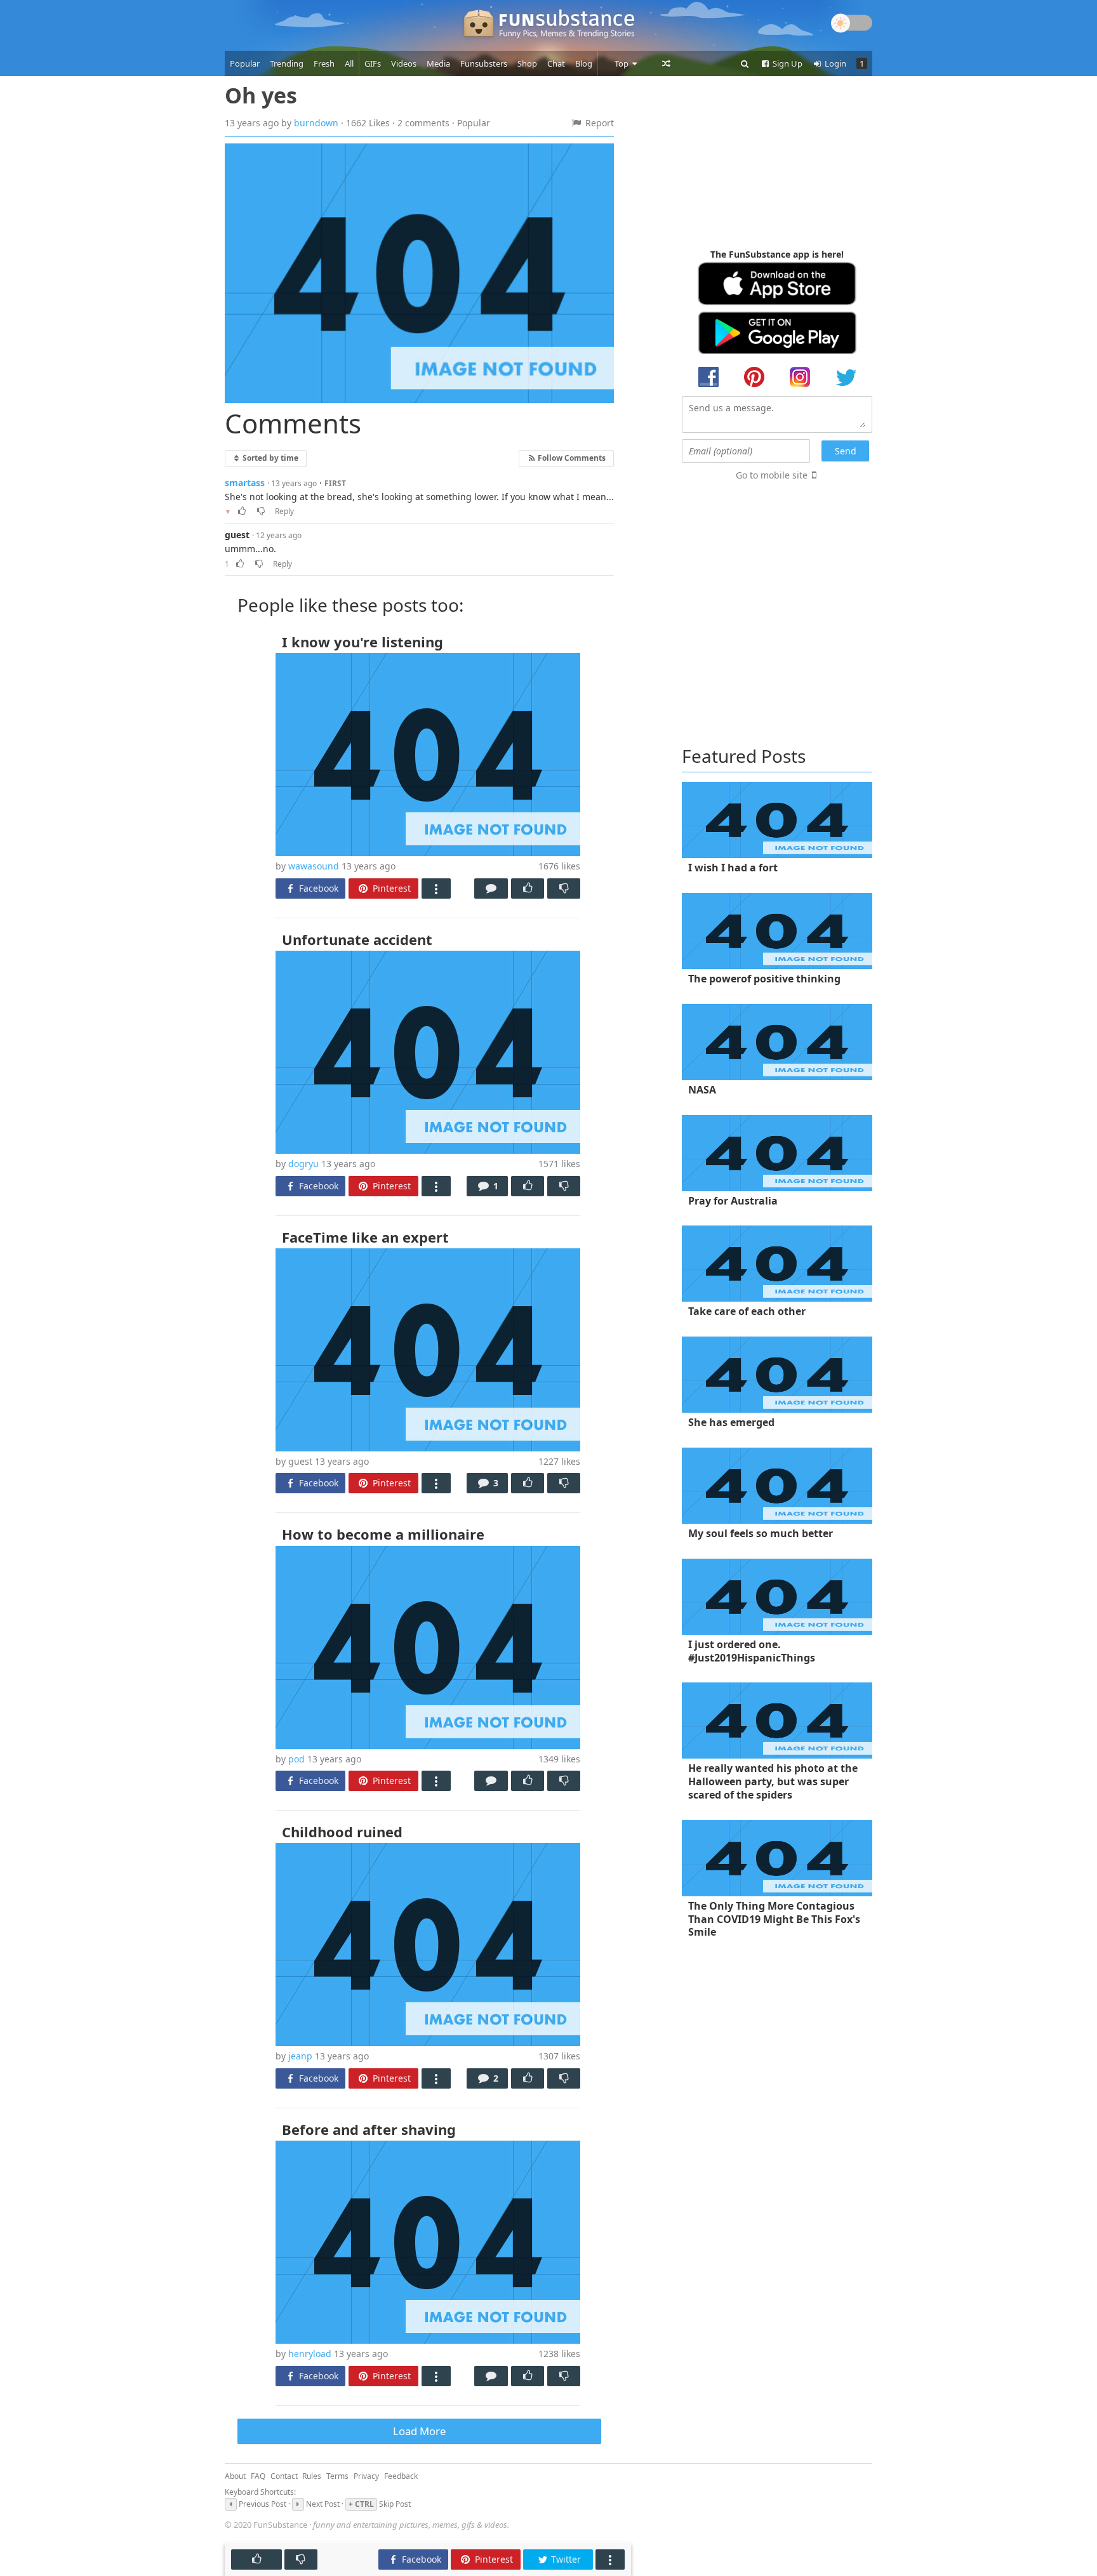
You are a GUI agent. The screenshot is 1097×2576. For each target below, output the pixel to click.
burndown (316, 123)
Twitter (565, 2559)
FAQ (258, 2476)
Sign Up (787, 63)
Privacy (366, 2476)
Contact (284, 2476)
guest (237, 535)
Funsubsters (484, 63)
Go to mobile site (772, 475)
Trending (287, 63)
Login (834, 63)
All (349, 63)
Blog (584, 63)
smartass (245, 483)
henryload (310, 2354)
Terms (337, 2476)
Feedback (401, 2476)
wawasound (314, 866)
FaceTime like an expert (365, 1237)
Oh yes (261, 95)
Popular (245, 63)
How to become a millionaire (383, 1534)
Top (622, 63)
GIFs (373, 63)
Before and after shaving (369, 2129)
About (235, 2476)
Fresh (324, 63)
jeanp (300, 2056)
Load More (419, 2431)
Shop (527, 63)
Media (438, 63)
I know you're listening (362, 642)
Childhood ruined (342, 1832)
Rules (312, 2476)
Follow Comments (571, 458)
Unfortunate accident (357, 939)
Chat (556, 63)
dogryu (303, 1164)
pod (296, 1759)
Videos (404, 63)
